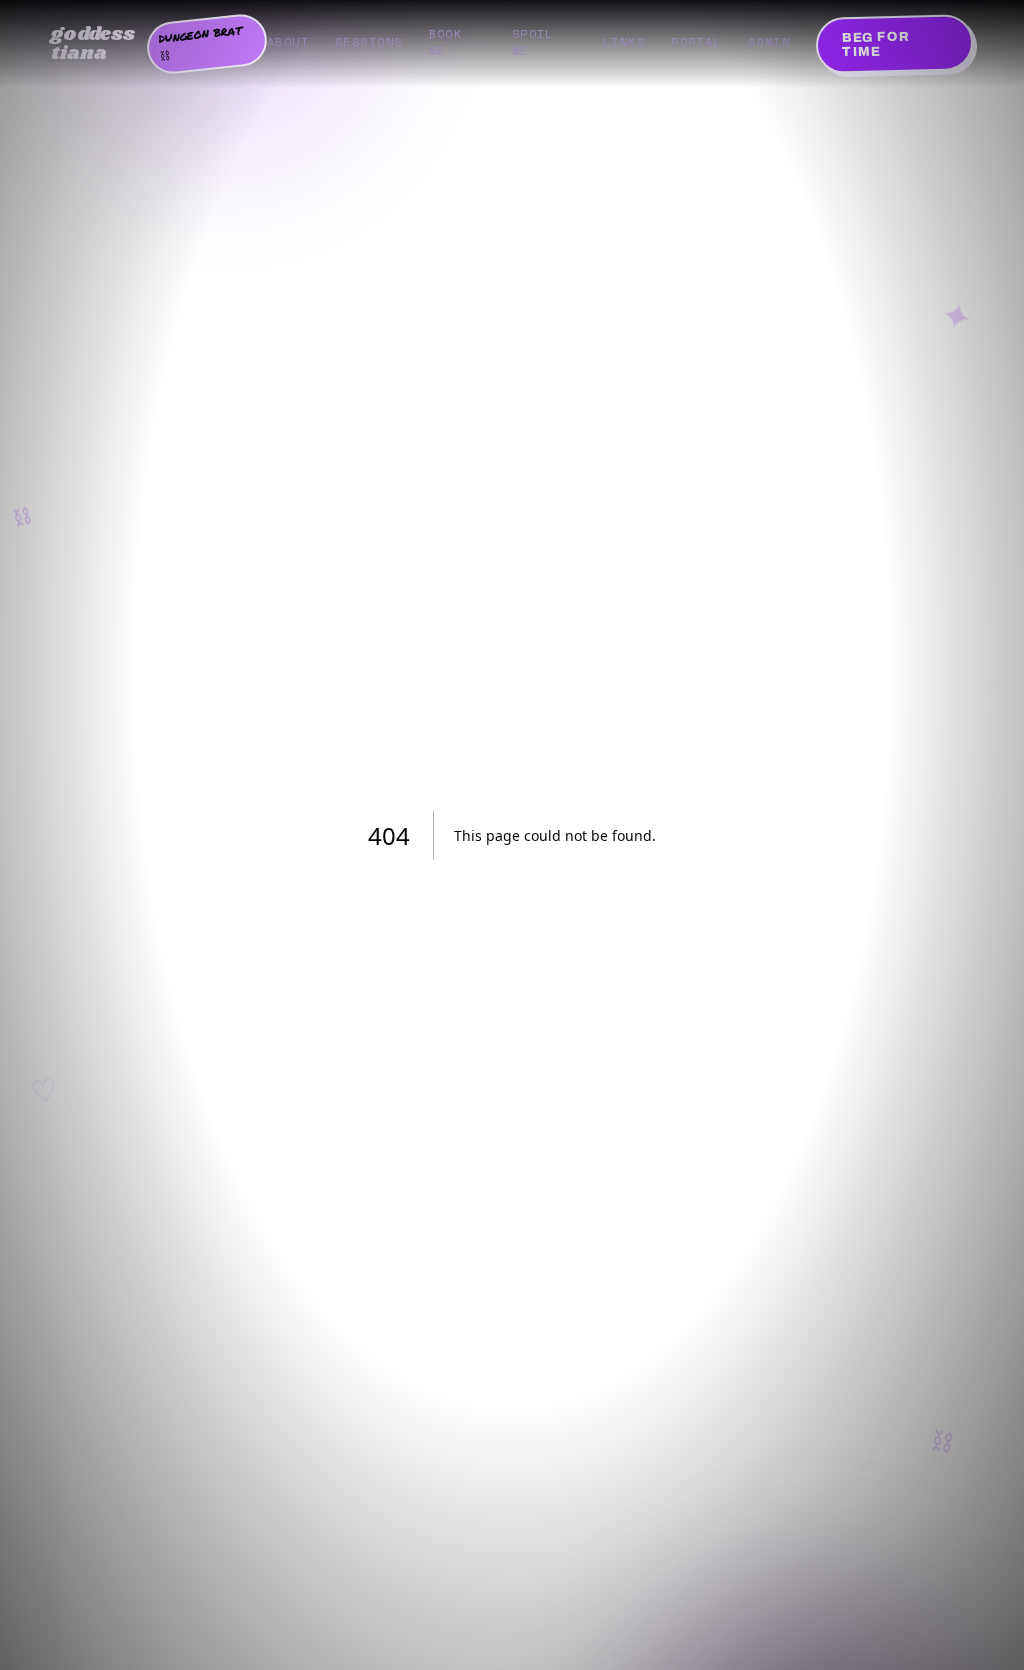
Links (624, 41)
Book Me (446, 42)
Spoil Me (533, 42)
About (288, 41)
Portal (696, 41)
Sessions (369, 41)
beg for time (876, 45)
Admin (769, 41)
